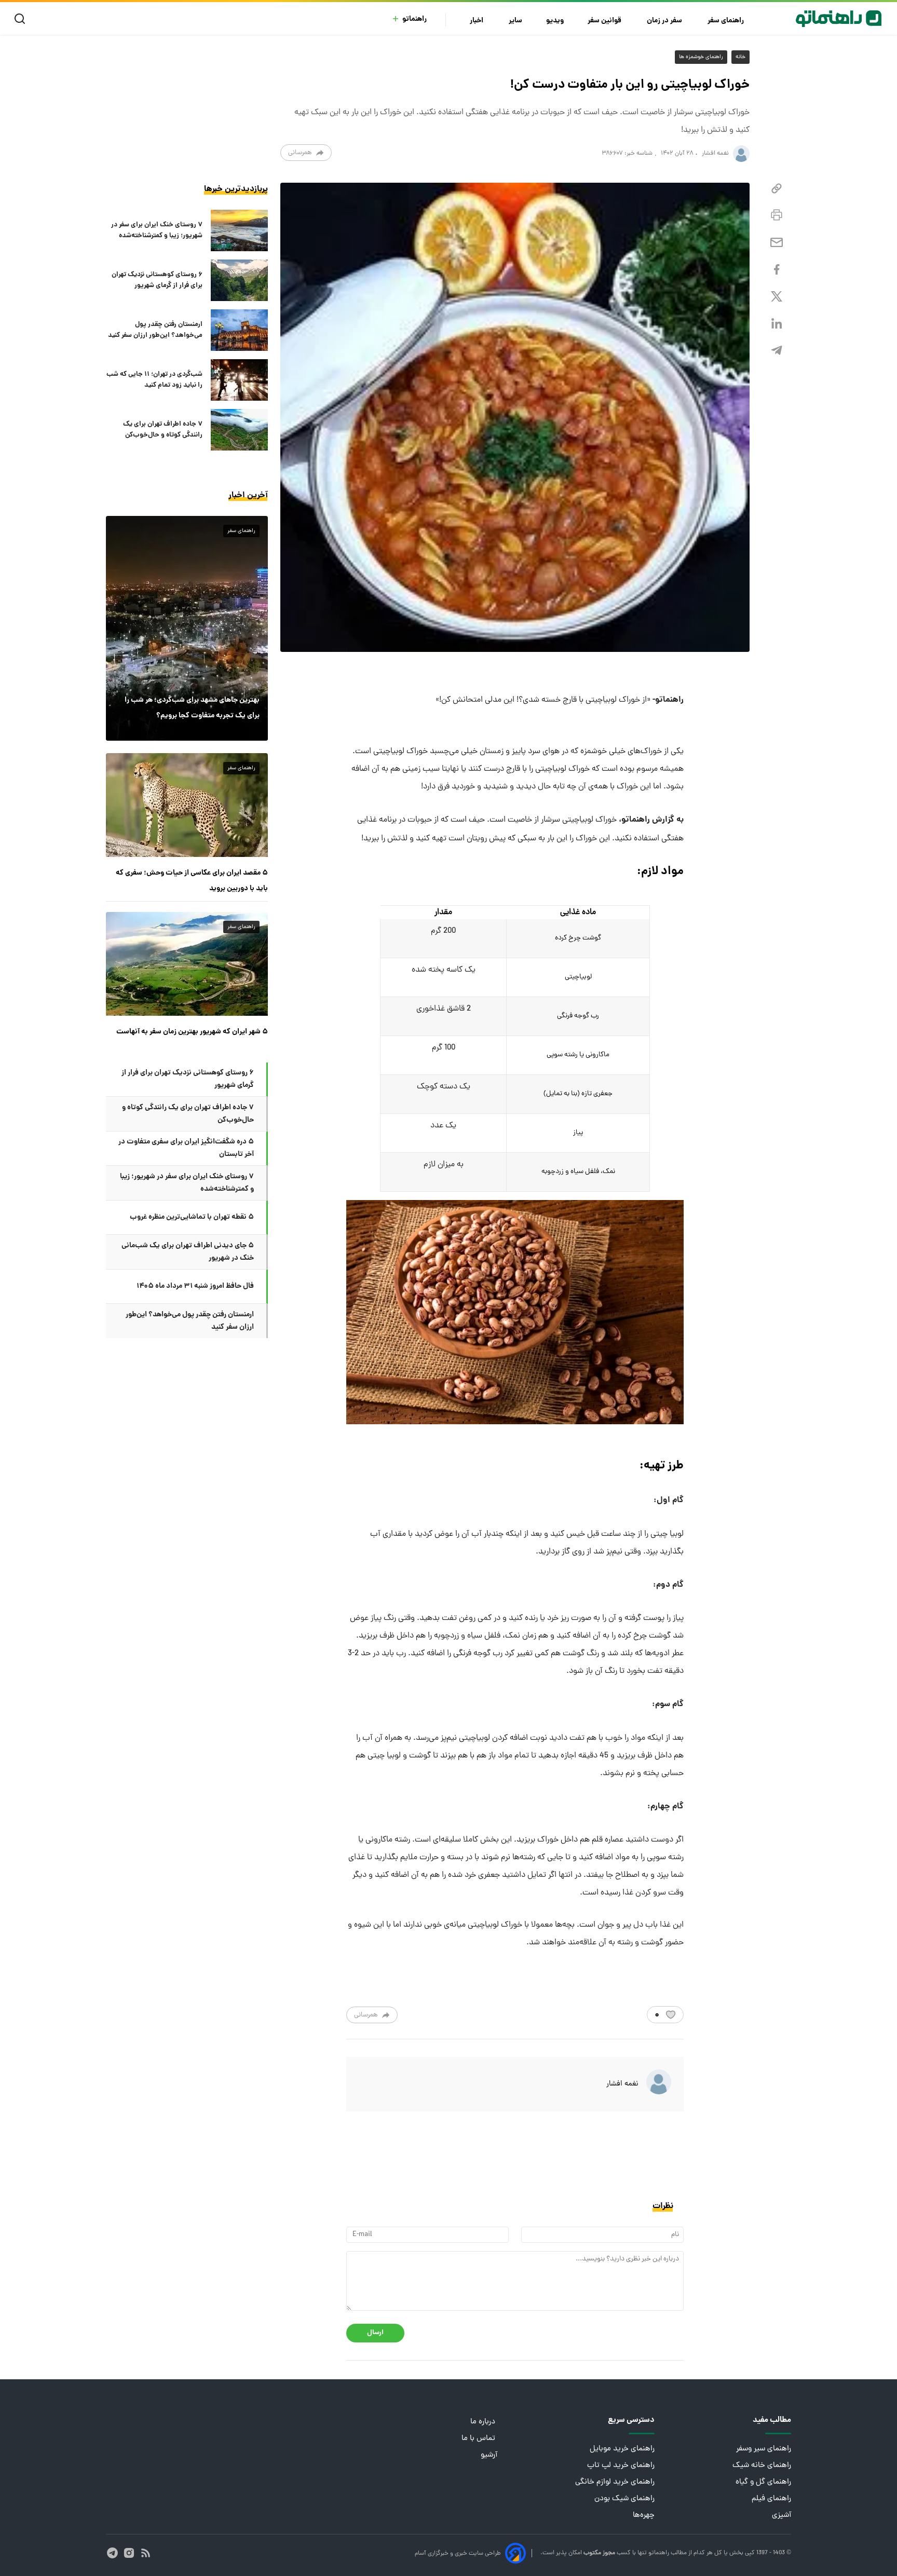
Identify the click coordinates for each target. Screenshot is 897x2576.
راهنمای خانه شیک (762, 2466)
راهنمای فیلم (771, 2499)
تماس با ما (479, 2439)
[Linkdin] (777, 324)
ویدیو (555, 21)
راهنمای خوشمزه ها (701, 57)
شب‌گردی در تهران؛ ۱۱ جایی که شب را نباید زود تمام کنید (154, 380)
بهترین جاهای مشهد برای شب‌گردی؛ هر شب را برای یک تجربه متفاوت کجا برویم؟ (192, 708)
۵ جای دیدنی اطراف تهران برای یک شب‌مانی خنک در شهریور (188, 1252)
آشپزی (782, 2516)
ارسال (375, 2333)
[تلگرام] (777, 351)
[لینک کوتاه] (777, 189)
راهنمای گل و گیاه (763, 2482)
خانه (740, 57)
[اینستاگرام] (129, 2553)
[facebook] (777, 270)
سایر (515, 21)
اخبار (477, 21)
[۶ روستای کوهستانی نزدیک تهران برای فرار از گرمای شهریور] (239, 280)
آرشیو (489, 2455)
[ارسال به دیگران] (777, 243)
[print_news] (777, 215)
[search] (22, 19)
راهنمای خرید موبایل (622, 2449)
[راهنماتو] (839, 19)
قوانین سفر (605, 21)
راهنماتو (414, 19)
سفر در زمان (665, 21)
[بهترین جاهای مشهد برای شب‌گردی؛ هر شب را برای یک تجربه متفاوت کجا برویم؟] (187, 628)
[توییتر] (777, 297)
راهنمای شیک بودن (624, 2499)
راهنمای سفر (726, 21)
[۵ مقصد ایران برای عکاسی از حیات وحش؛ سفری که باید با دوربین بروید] (187, 805)
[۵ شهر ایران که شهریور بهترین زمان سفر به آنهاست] (187, 964)
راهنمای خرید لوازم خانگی (615, 2482)
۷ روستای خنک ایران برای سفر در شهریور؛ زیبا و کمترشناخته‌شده (157, 230)
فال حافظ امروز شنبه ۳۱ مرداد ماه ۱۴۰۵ (195, 1286)
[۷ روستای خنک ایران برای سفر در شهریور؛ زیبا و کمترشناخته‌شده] (239, 230)
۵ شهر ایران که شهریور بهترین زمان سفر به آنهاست (192, 1032)
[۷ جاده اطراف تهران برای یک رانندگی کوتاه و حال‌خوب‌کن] (239, 430)
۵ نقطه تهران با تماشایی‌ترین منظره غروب (192, 1217)
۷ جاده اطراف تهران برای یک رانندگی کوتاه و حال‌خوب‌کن (163, 430)
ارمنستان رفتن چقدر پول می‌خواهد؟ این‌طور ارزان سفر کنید (155, 330)
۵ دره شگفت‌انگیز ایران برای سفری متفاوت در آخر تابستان (186, 1148)
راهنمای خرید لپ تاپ (621, 2466)
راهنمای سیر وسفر (764, 2449)
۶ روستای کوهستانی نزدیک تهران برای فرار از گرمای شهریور (157, 280)
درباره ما (484, 2422)
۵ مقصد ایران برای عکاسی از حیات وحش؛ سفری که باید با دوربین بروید (192, 881)
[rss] (146, 2553)
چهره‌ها (644, 2516)
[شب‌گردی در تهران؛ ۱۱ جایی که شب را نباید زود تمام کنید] (239, 380)
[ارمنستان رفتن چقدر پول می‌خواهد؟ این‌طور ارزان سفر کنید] (239, 330)
